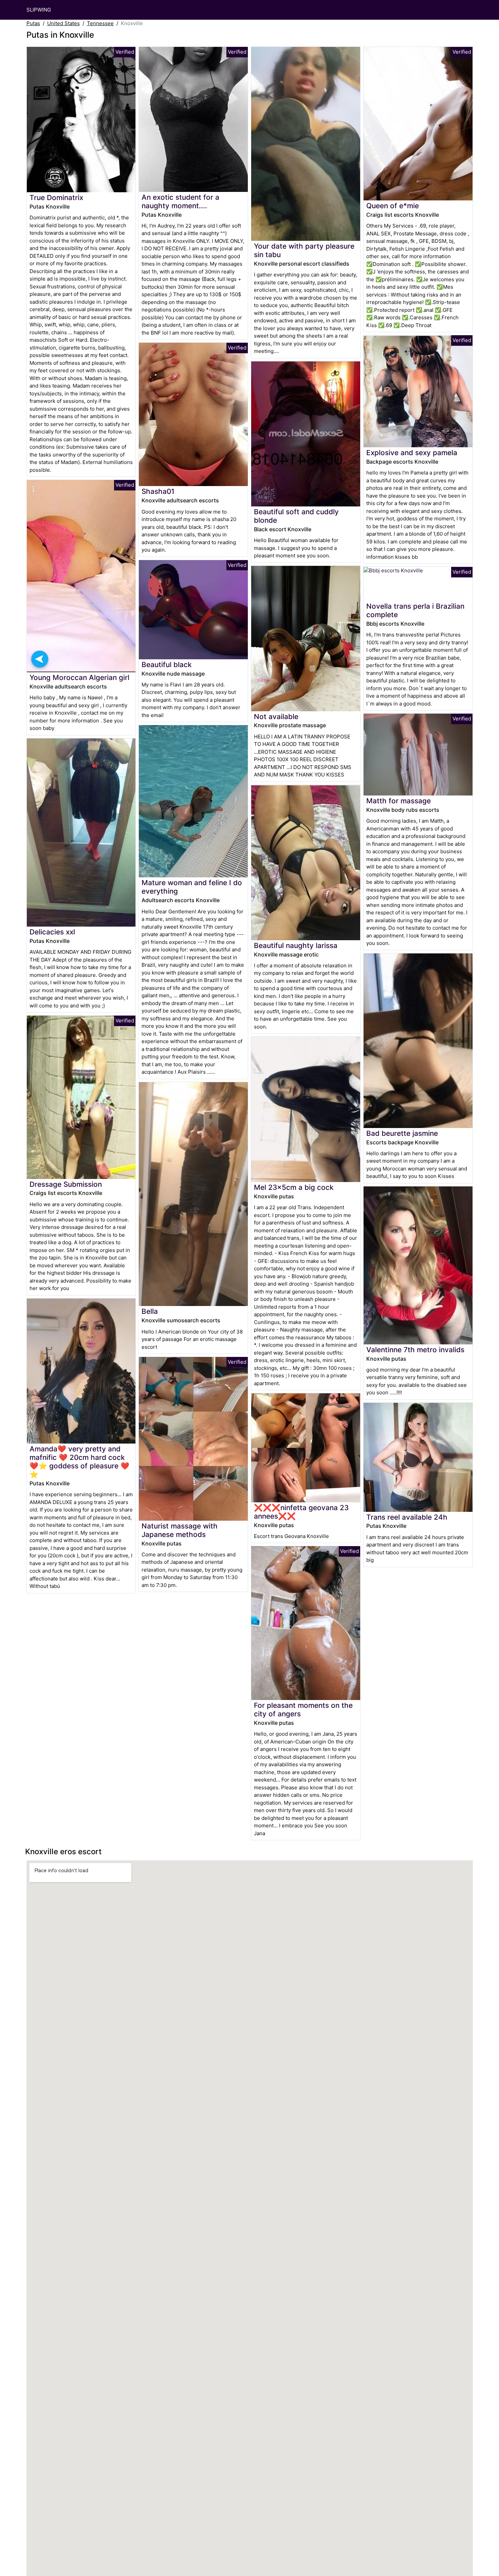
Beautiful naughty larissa (296, 945)
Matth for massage (399, 801)
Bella (150, 1311)
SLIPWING (39, 10)
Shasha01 (158, 491)
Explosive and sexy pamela (412, 453)
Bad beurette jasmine (402, 1133)
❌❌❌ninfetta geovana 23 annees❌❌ (301, 1512)
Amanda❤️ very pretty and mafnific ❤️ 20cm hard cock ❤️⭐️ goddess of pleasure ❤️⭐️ (79, 1462)
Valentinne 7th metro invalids (415, 1350)
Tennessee (100, 23)
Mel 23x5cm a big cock (294, 1187)
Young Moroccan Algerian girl (79, 677)
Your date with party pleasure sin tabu (304, 250)
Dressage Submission (66, 1184)
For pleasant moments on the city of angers (303, 1710)
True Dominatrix (56, 198)
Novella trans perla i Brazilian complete (415, 610)
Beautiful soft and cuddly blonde (296, 516)
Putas (33, 23)
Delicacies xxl (52, 932)
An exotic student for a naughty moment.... (180, 201)
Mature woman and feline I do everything (192, 887)
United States (63, 23)
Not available (276, 717)
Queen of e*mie (393, 206)
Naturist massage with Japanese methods (180, 1530)
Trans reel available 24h (407, 1517)
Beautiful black (167, 665)
